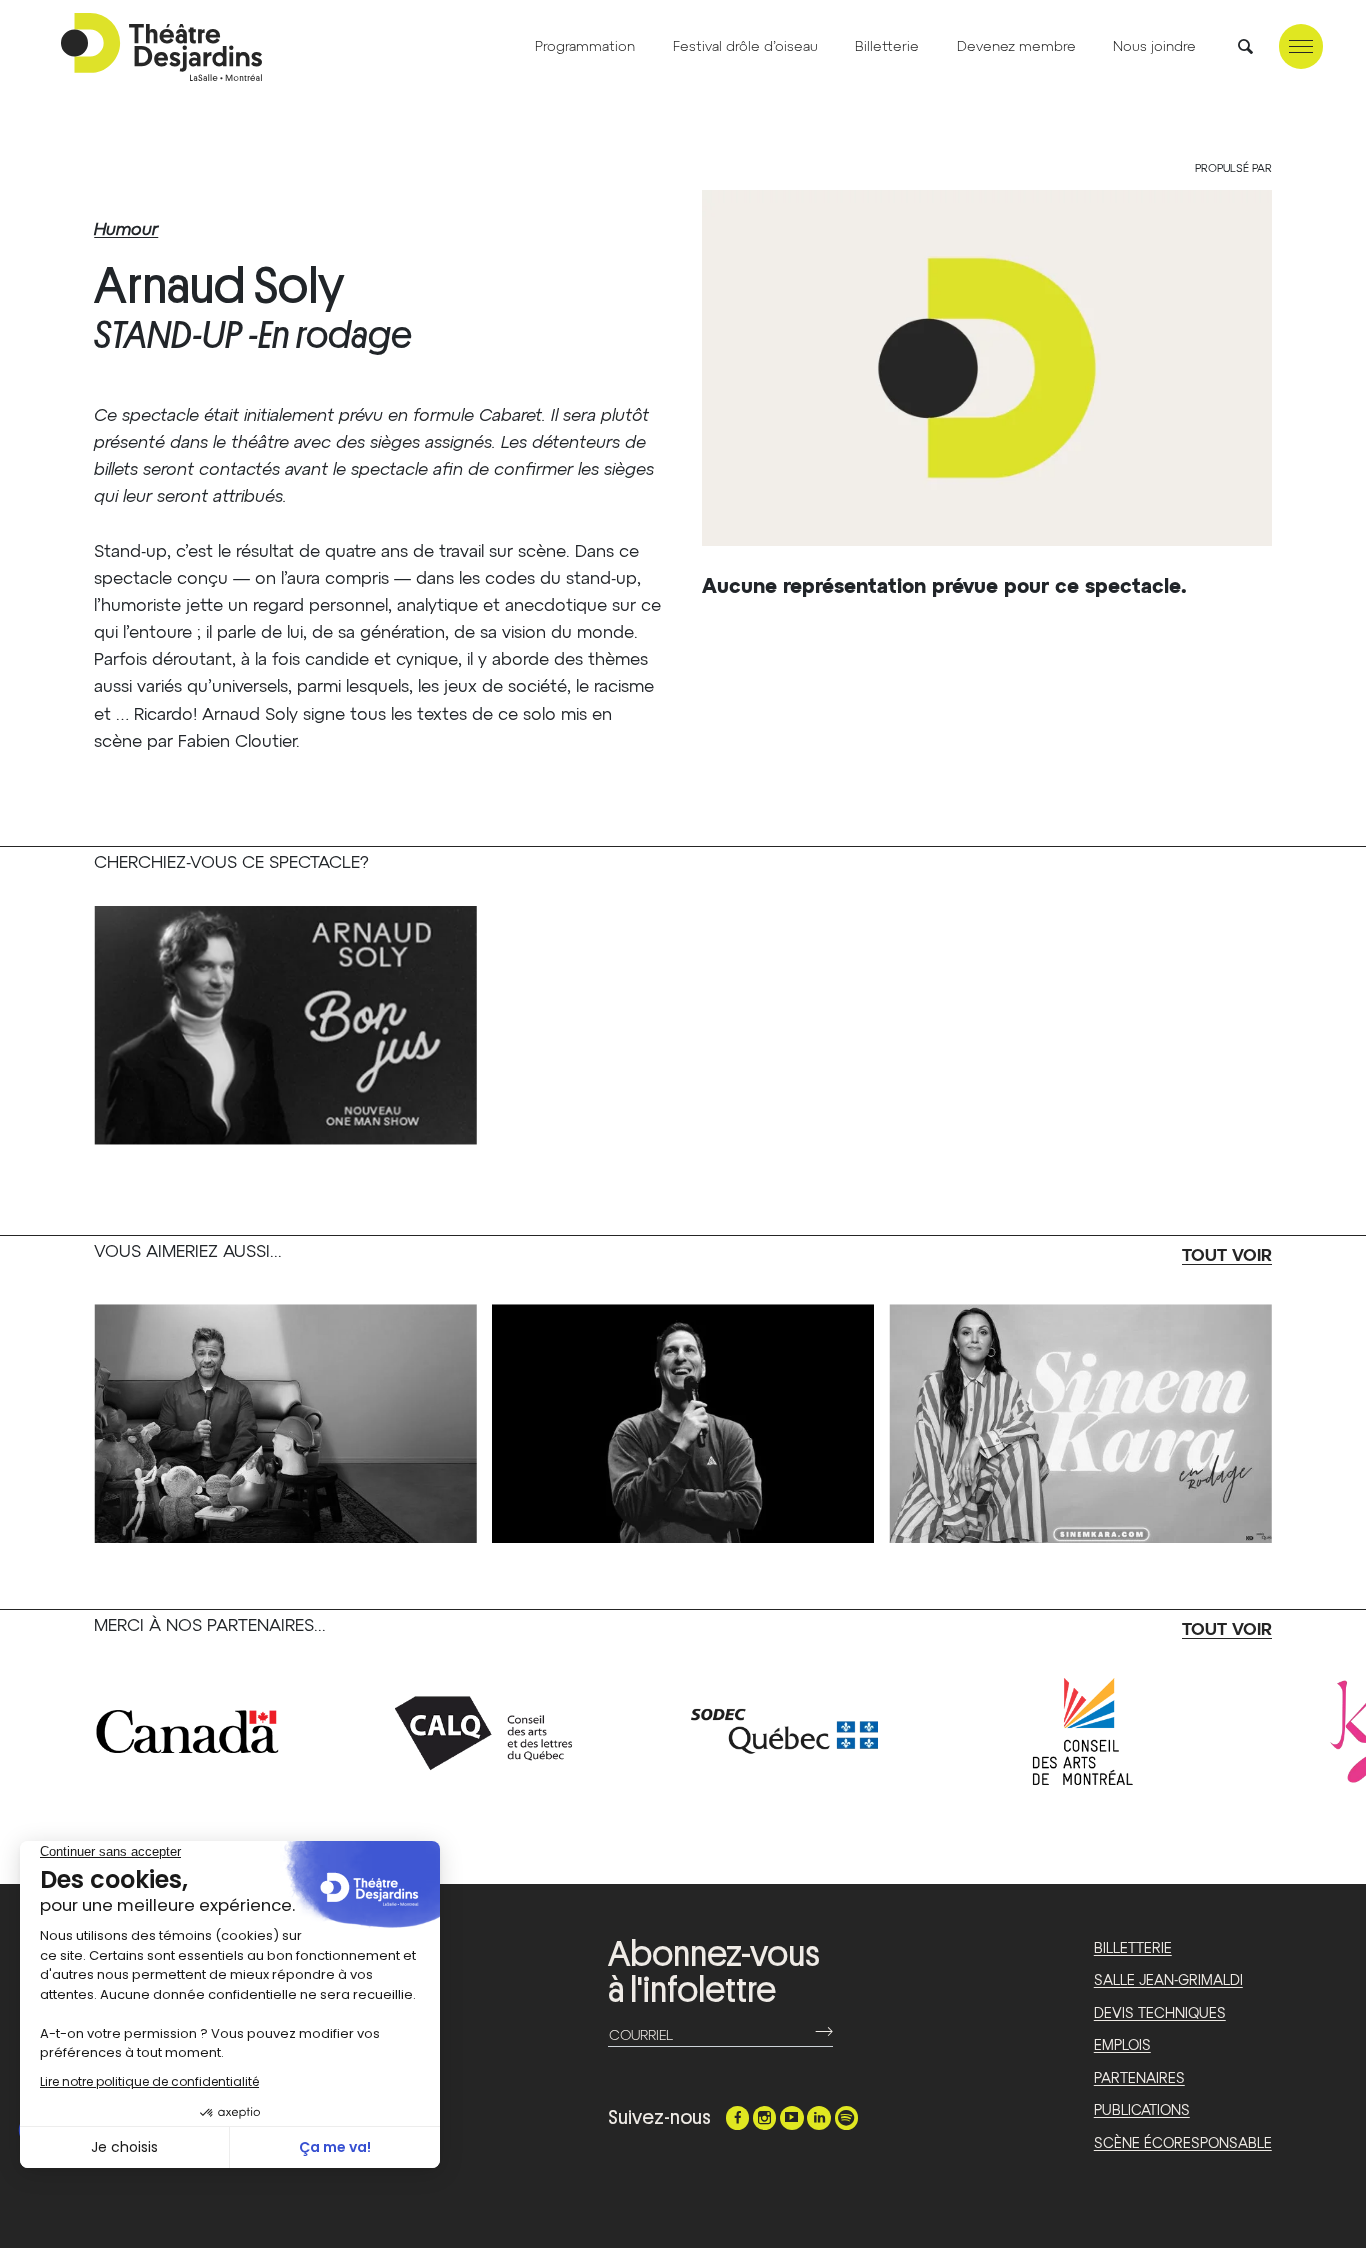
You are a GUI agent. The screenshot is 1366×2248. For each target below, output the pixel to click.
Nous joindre (1154, 47)
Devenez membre (1016, 47)
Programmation (585, 47)
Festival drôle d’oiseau (745, 47)
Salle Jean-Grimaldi (1168, 1981)
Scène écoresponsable (1183, 2144)
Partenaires (1139, 2079)
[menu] (1301, 46)
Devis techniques (1160, 2014)
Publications (1142, 2111)
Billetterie (887, 47)
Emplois (1122, 2046)
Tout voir (1227, 1256)
